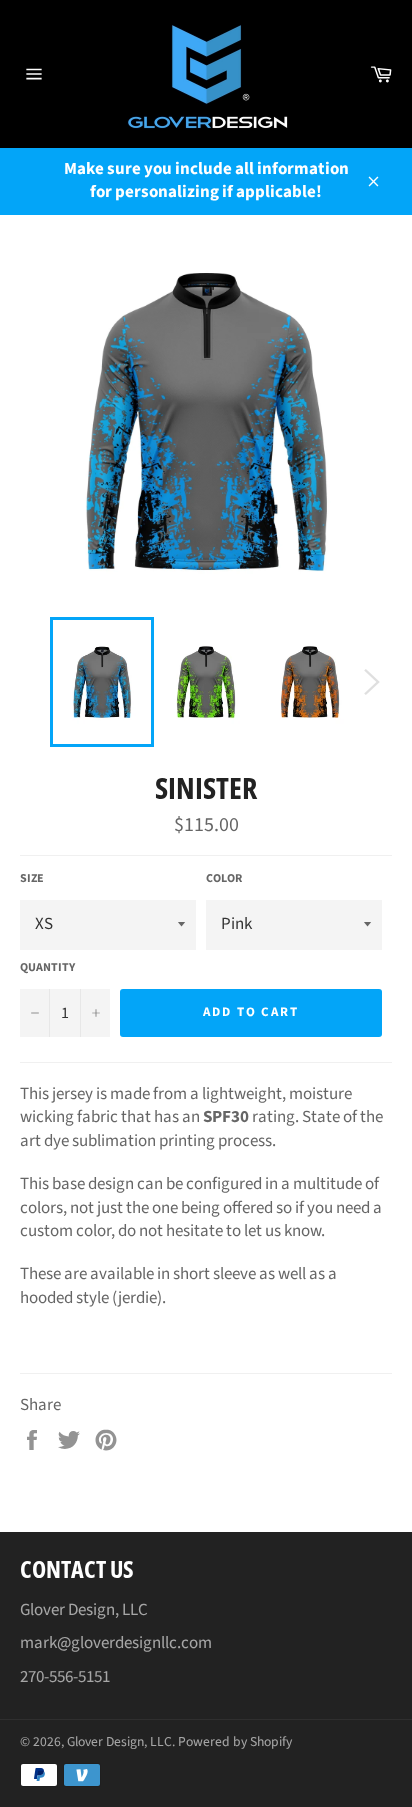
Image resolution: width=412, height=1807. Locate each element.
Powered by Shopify (235, 1741)
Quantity (47, 968)
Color (224, 879)
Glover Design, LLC (119, 1741)
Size (32, 879)
